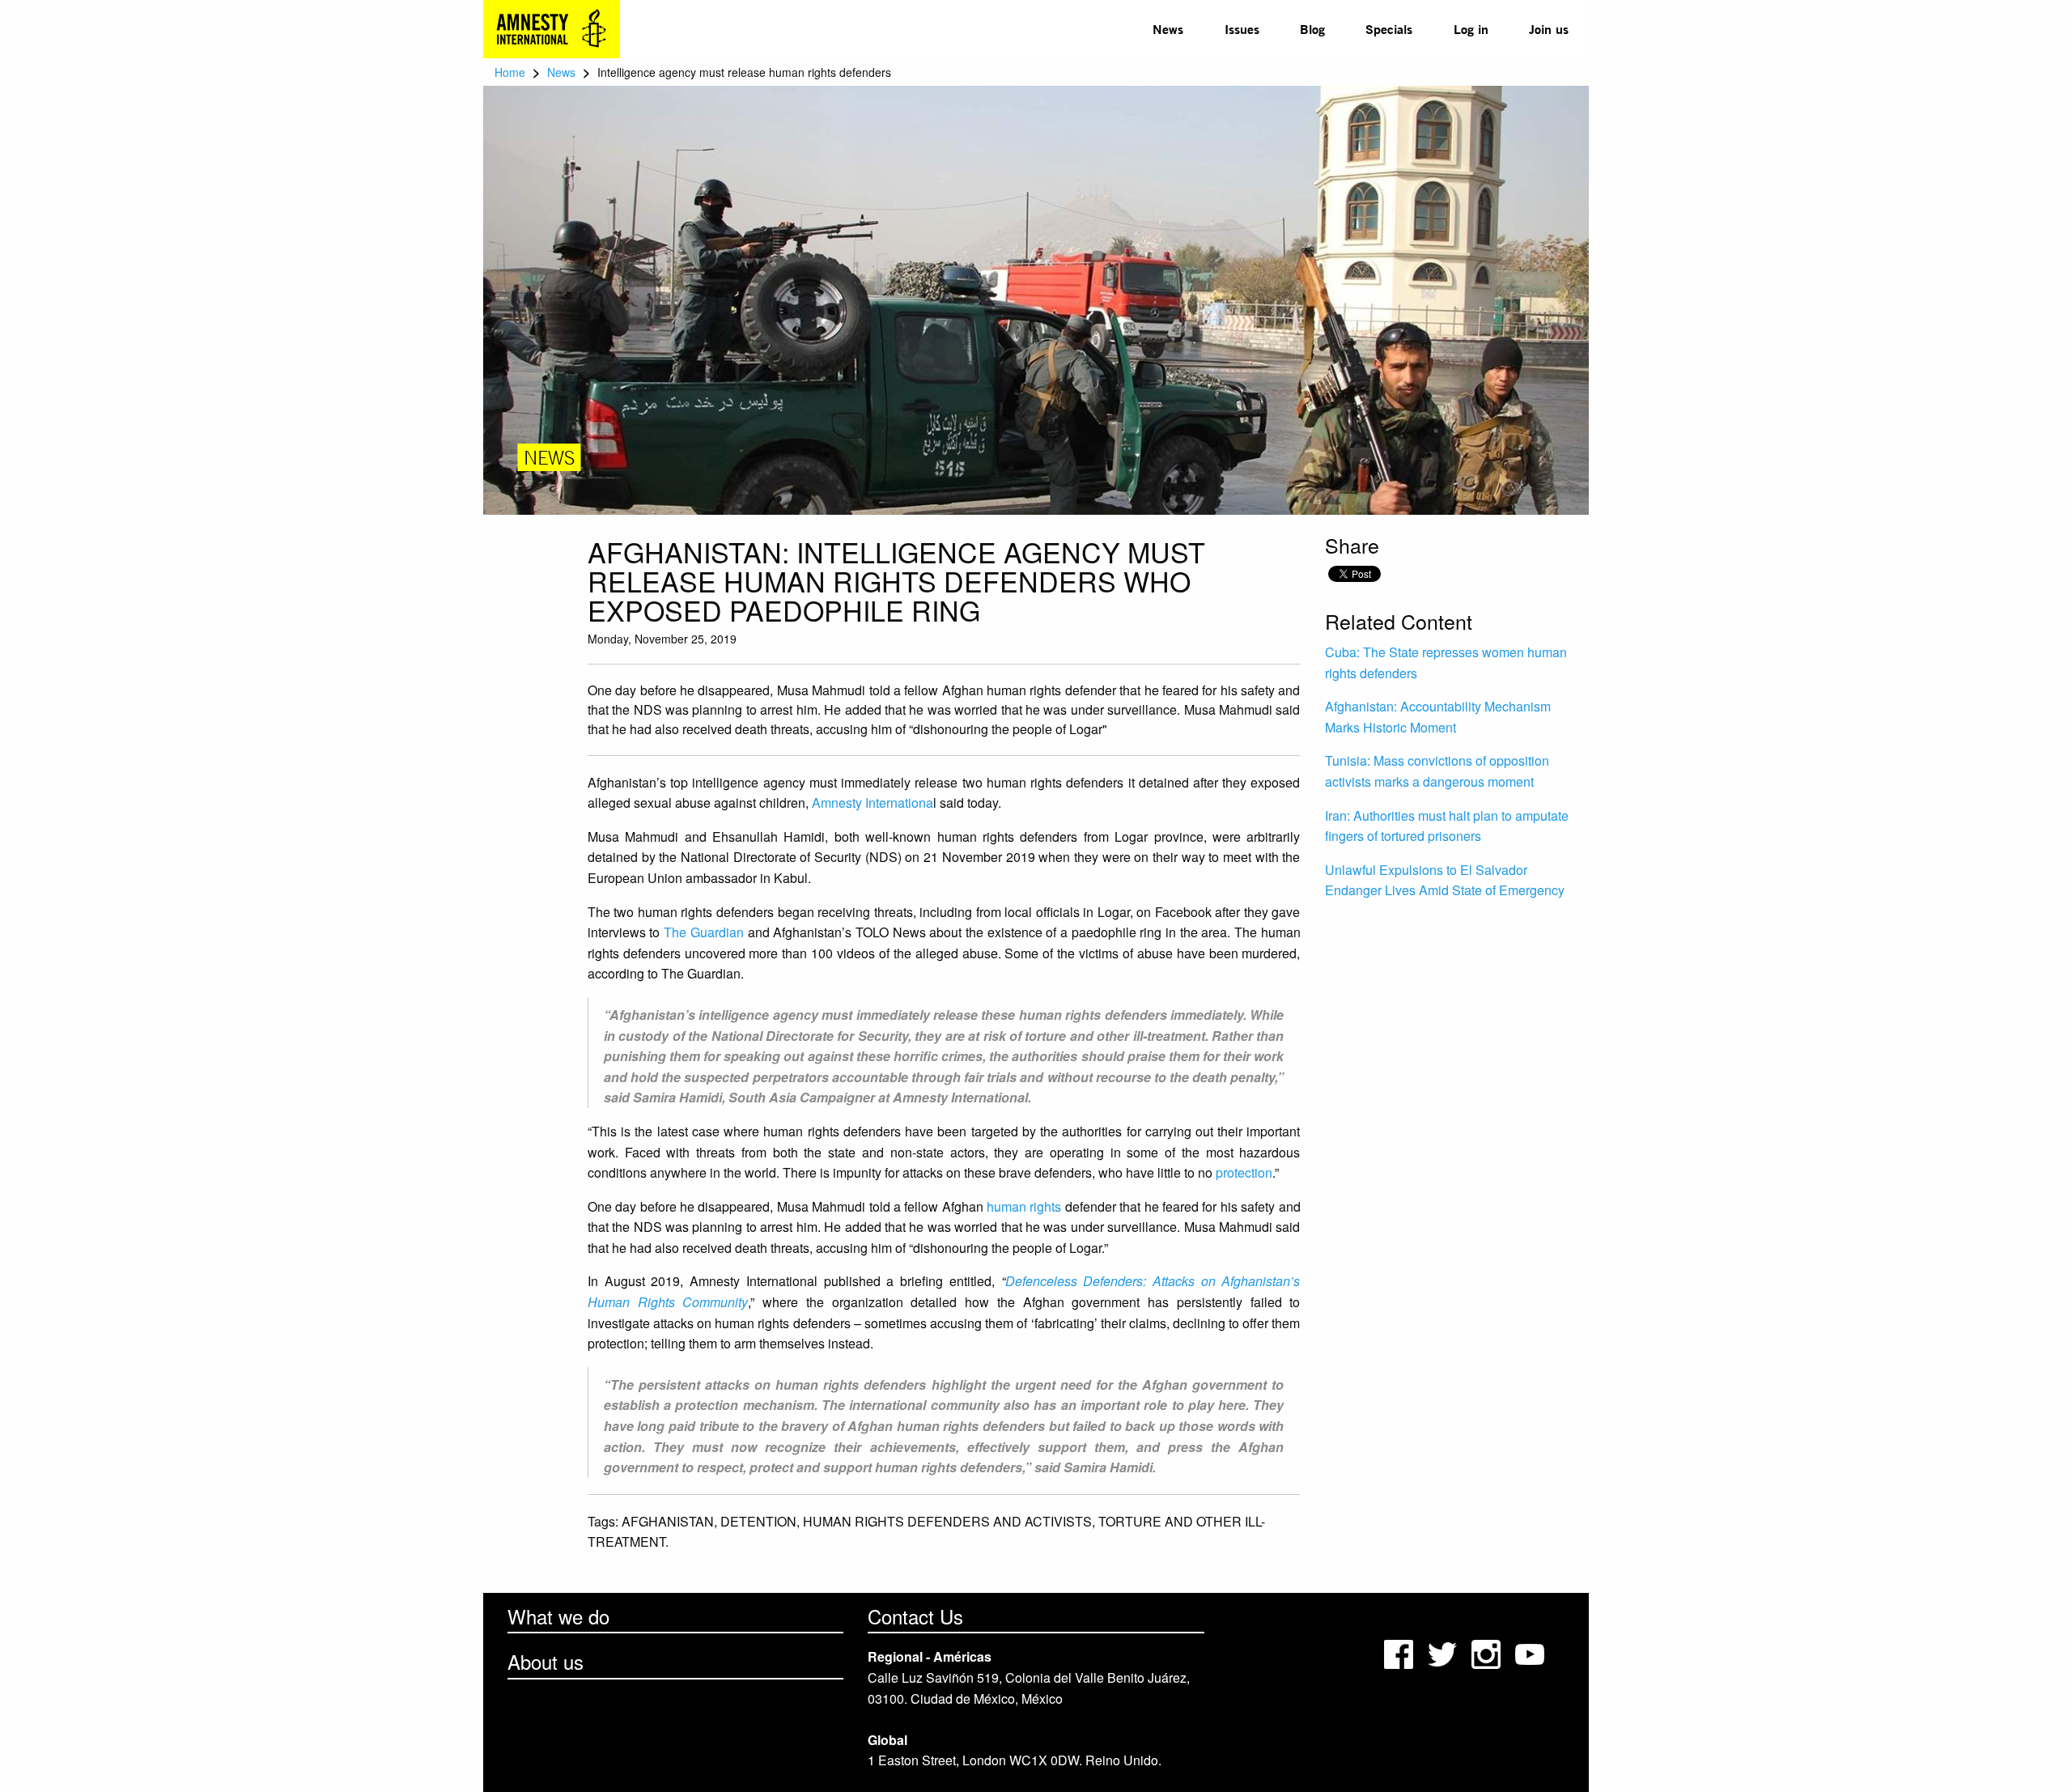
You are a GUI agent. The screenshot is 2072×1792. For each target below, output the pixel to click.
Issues (1242, 29)
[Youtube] (1531, 1652)
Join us (1549, 29)
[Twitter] (1444, 1652)
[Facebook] (1400, 1652)
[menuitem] (1168, 29)
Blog (1312, 29)
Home (510, 72)
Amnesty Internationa (873, 803)
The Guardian (704, 932)
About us (546, 1661)
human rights (1024, 1206)
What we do (558, 1616)
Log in (1471, 29)
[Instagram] (1488, 1652)
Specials (1389, 29)
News (1168, 29)
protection (1244, 1172)
